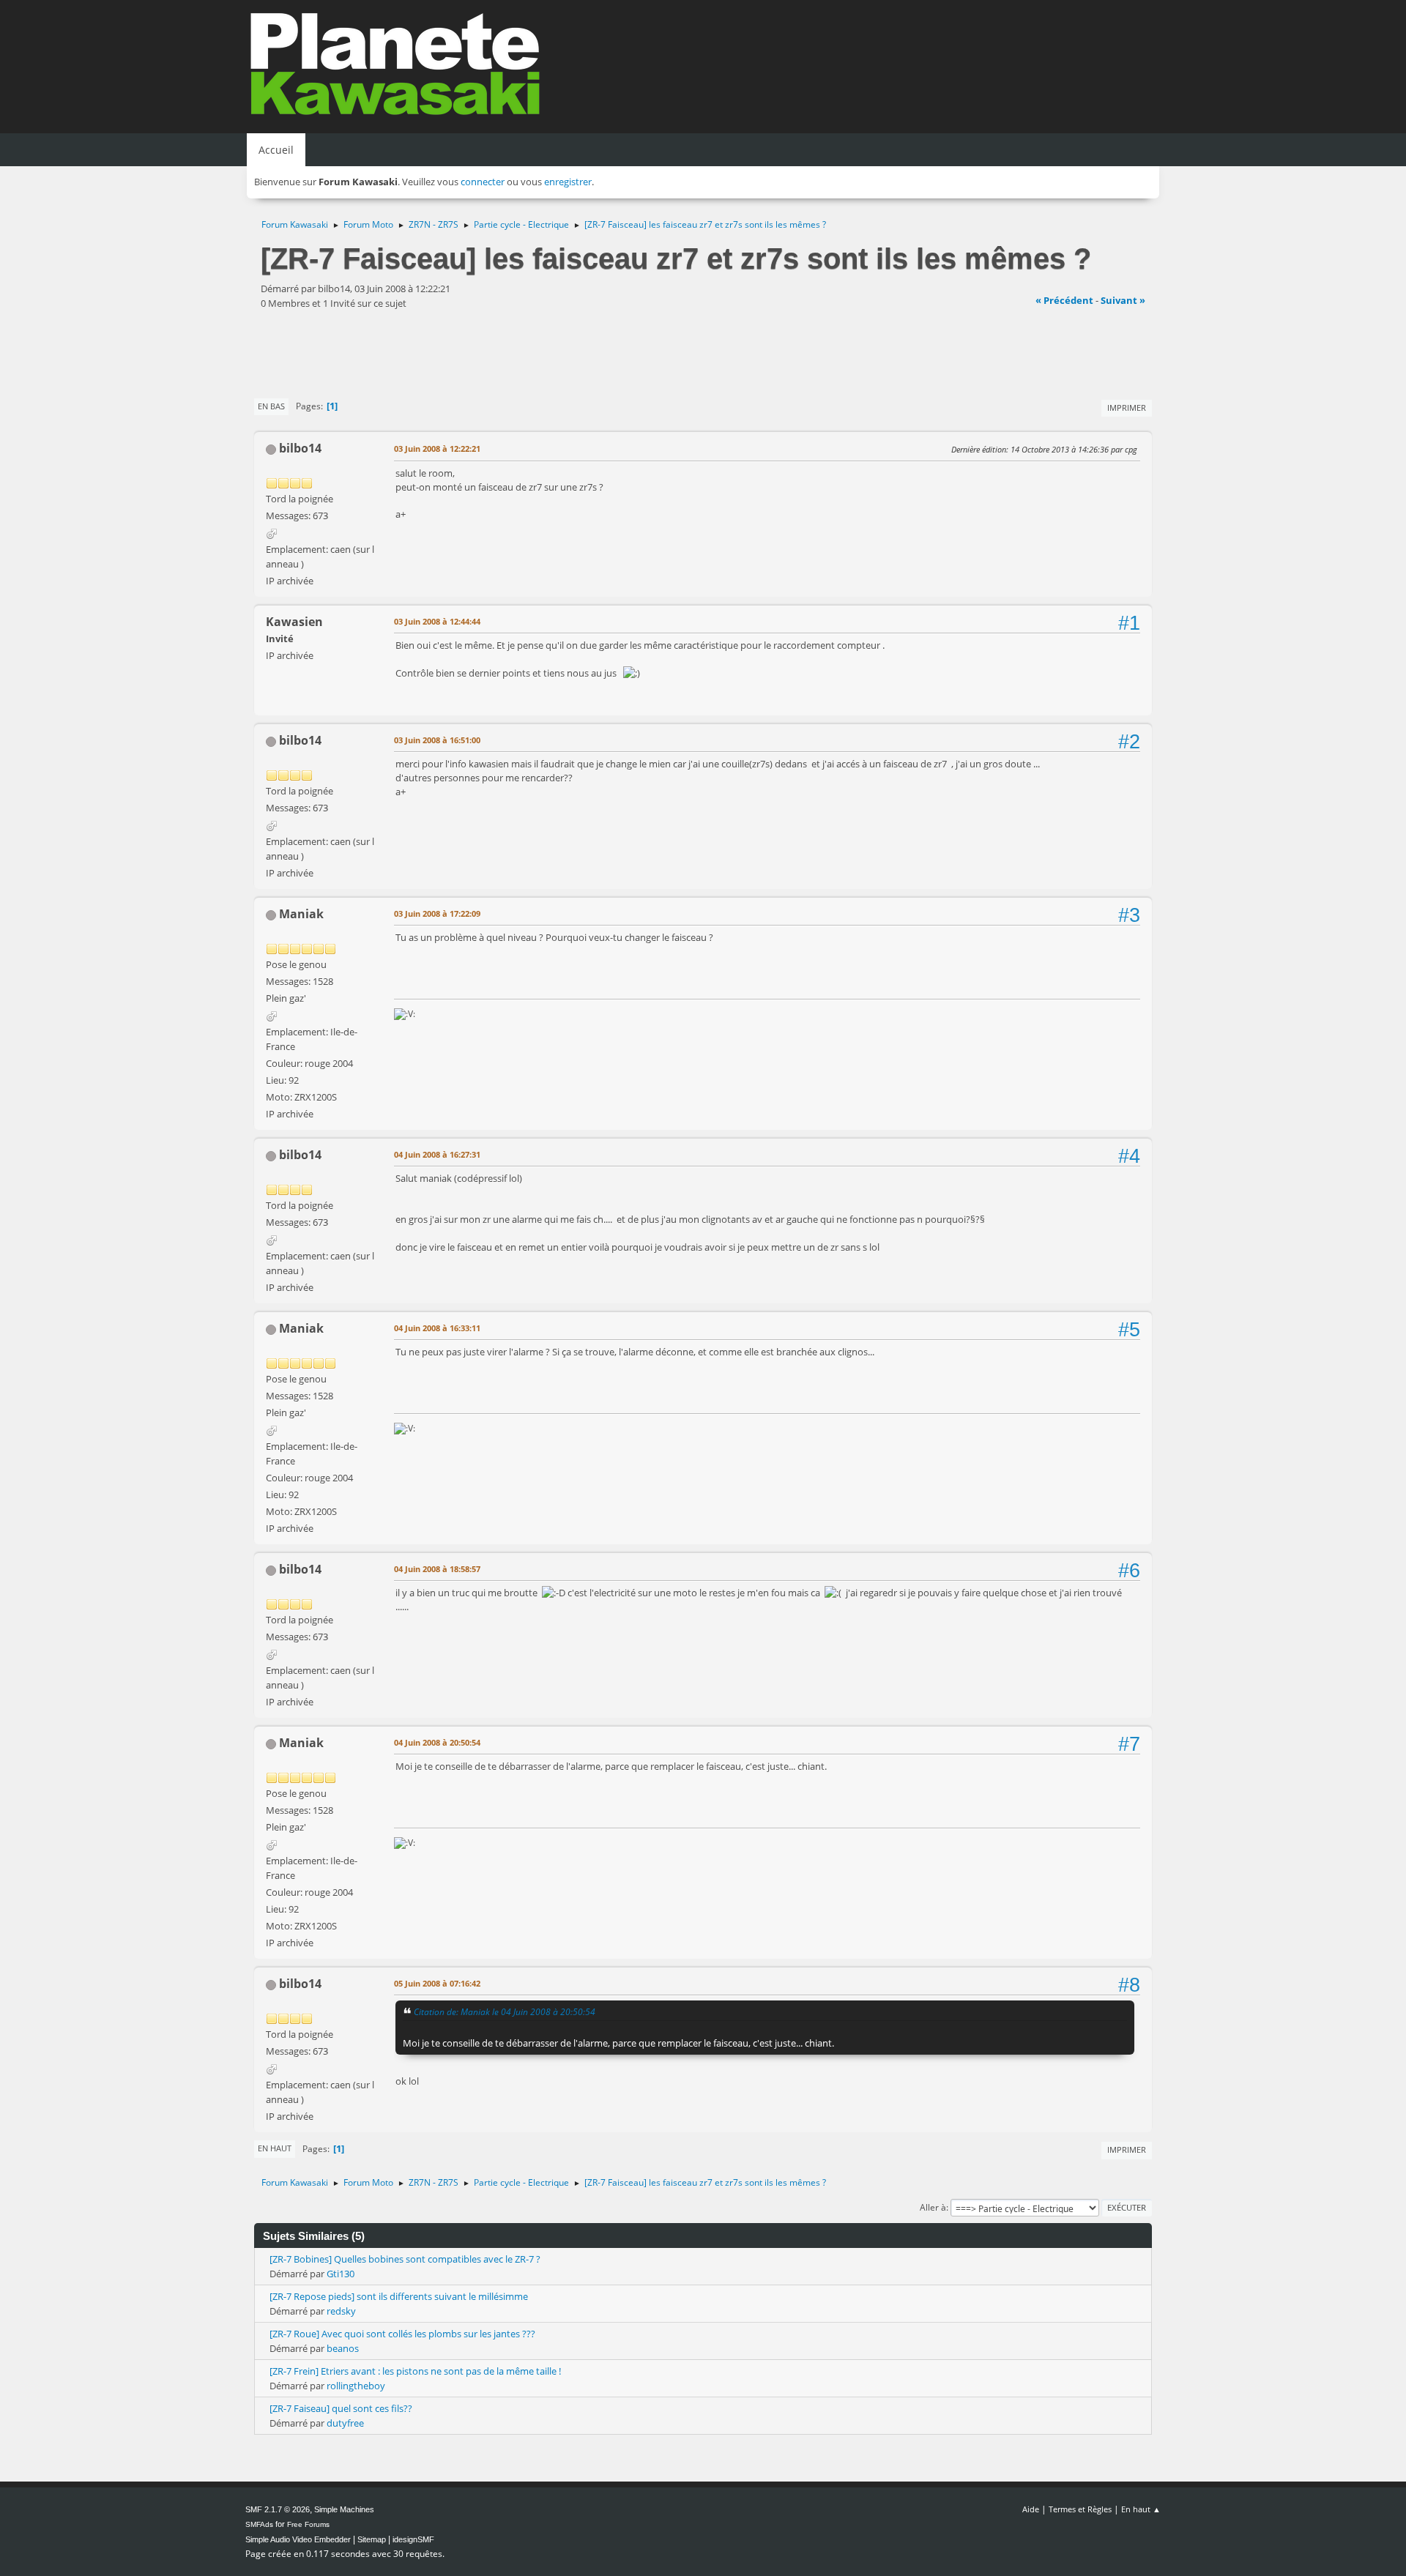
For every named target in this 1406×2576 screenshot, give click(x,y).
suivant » (1123, 300)
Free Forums (308, 2524)
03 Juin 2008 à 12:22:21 (437, 448)
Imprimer (1127, 407)
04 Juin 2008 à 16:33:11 (437, 1328)
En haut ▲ (1141, 2509)
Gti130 (341, 2274)
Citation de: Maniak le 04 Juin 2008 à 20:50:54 (505, 2011)
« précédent (1064, 300)
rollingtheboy (356, 2386)
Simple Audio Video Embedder (298, 2539)
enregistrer (568, 182)
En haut (275, 2148)
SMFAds (259, 2524)
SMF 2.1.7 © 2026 (278, 2509)
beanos (343, 2348)
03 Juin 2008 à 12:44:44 (437, 621)
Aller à (933, 2207)
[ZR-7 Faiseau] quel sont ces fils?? (341, 2408)
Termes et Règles (1080, 2509)
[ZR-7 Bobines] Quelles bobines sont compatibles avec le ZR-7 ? (405, 2259)
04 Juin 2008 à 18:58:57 (437, 1569)
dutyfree (345, 2423)
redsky (341, 2311)
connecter (483, 182)
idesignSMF (413, 2539)
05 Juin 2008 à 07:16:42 (437, 1983)
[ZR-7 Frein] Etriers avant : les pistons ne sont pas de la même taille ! (415, 2371)
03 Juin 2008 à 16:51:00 (437, 740)
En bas (271, 406)
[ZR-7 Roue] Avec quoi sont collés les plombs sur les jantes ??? (402, 2334)
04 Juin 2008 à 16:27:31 (437, 1154)
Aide (1031, 2509)
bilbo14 (300, 448)
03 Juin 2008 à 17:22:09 (437, 913)
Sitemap (372, 2539)
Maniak (301, 914)
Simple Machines (344, 2509)
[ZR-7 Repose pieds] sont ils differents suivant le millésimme (399, 2296)
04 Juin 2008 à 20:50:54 (437, 1742)
